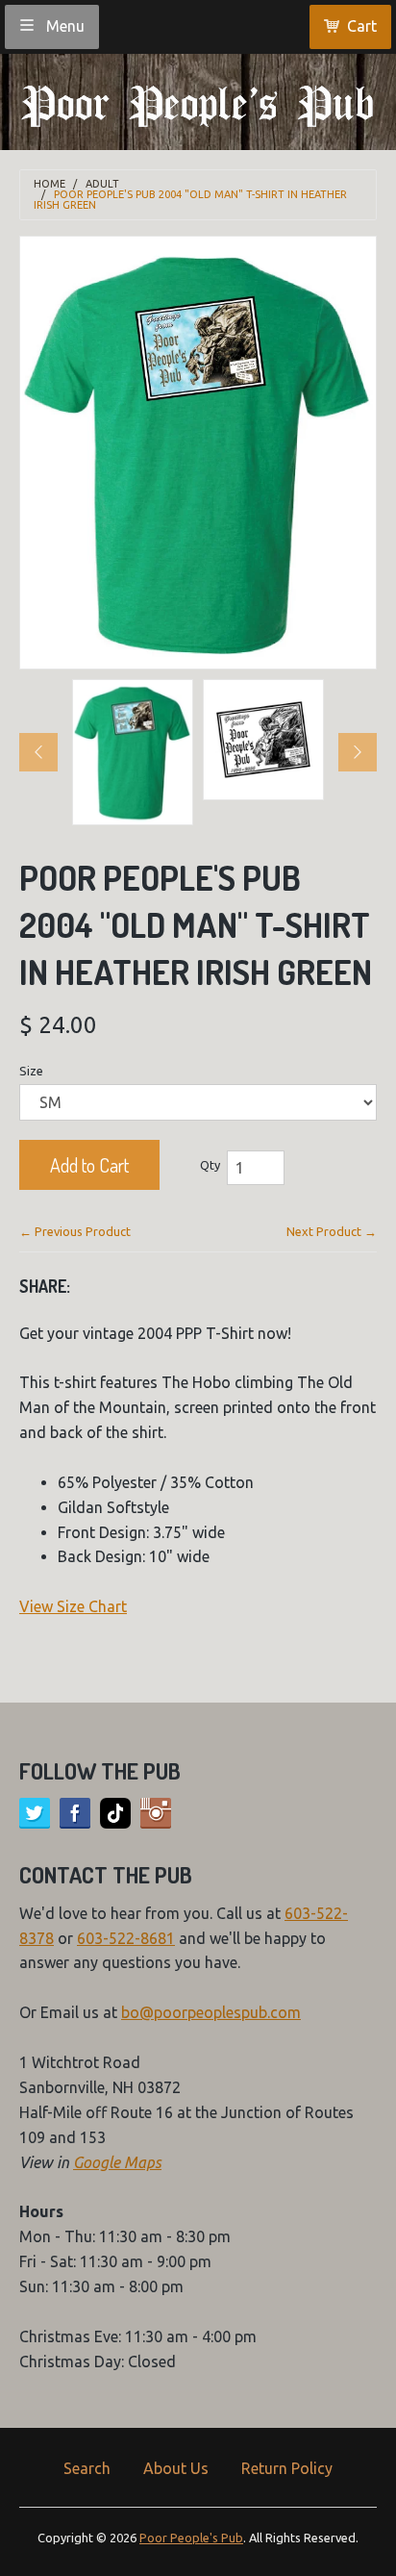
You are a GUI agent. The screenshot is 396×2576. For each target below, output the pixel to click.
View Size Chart (73, 1606)
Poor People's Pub (191, 2538)
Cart (362, 26)
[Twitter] (35, 1813)
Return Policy (287, 2468)
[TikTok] (115, 1813)
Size (31, 1071)
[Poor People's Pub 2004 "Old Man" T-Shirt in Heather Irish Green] (133, 752)
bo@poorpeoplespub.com (211, 2012)
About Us (176, 2468)
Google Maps (117, 2162)
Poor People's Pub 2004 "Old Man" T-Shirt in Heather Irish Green (190, 200)
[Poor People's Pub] (198, 100)
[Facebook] (75, 1813)
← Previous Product (75, 1231)
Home (49, 184)
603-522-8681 (126, 1938)
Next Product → (332, 1231)
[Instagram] (156, 1813)
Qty (210, 1165)
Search (87, 2468)
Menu (63, 26)
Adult (102, 184)
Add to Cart (89, 1165)
